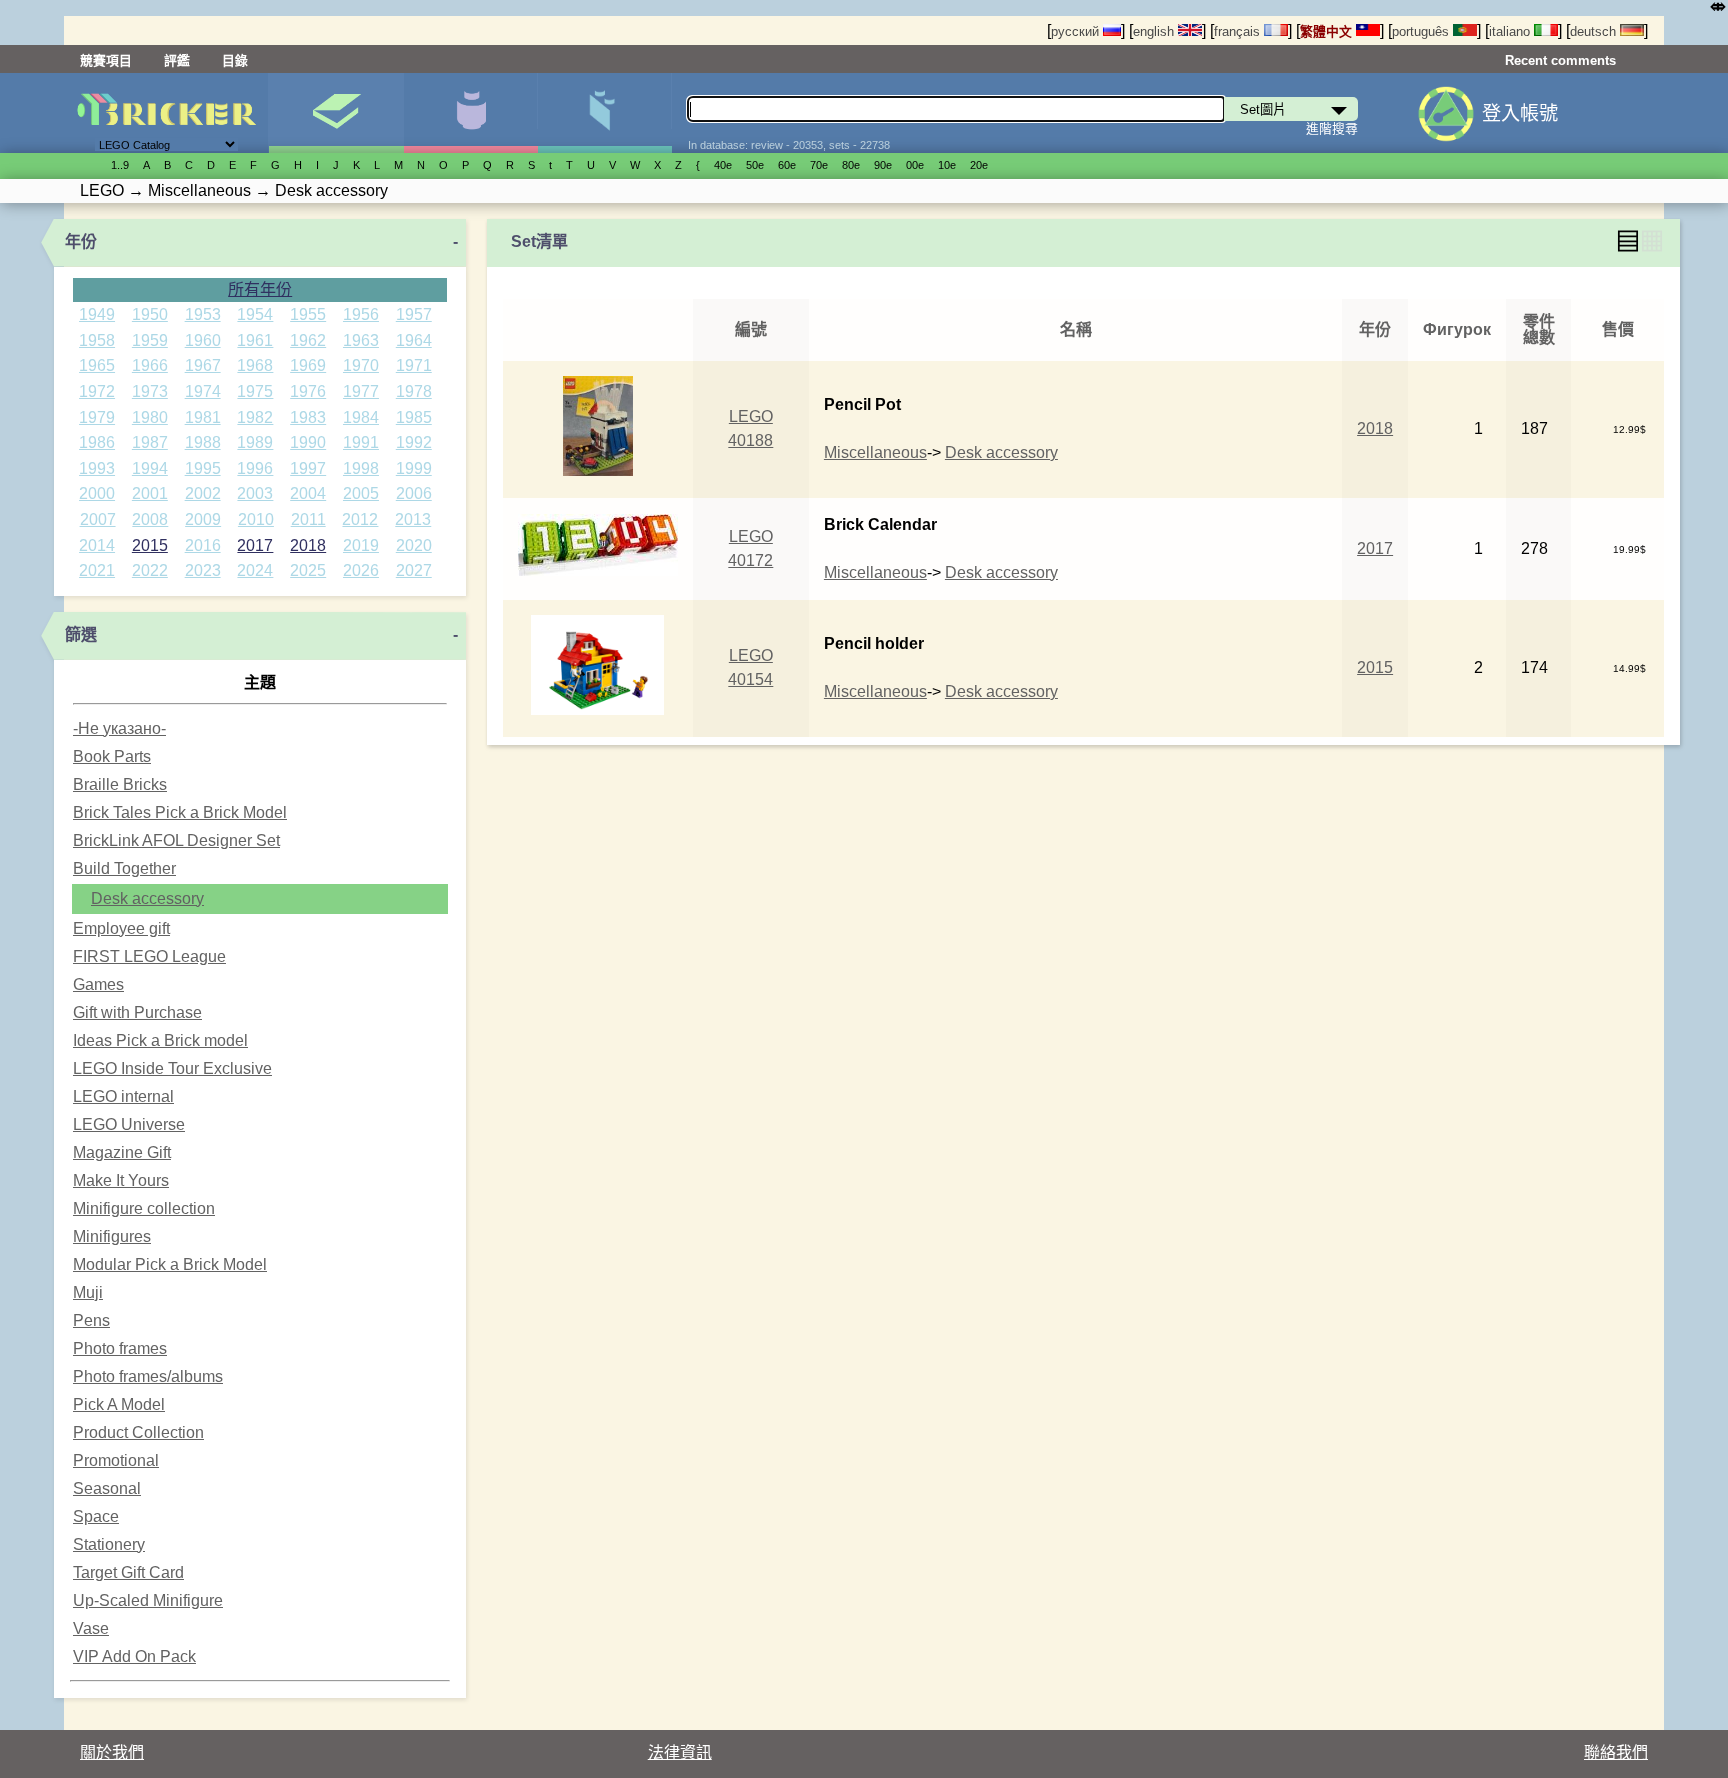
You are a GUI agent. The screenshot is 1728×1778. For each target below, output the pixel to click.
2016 (203, 545)
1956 (361, 314)
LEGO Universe (129, 1124)
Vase (91, 1628)
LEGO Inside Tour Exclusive (172, 1068)
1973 (150, 391)
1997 (308, 468)
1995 (203, 468)
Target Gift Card (128, 1572)
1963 (361, 340)
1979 (97, 417)
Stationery (109, 1544)
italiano (1511, 31)
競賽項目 (106, 60)
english (1155, 31)
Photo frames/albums (148, 1376)
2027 (414, 570)
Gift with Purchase (137, 1012)
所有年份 (260, 289)
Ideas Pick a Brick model (160, 1040)
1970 (361, 365)
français (1239, 31)
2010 (256, 519)
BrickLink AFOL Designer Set (176, 840)
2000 (97, 493)
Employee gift (121, 928)
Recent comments (1560, 60)
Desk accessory (147, 898)
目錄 (235, 60)
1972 (97, 391)
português (1422, 31)
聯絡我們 (1616, 1752)
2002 (203, 493)
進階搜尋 (1332, 128)
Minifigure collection (144, 1208)
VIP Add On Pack (134, 1656)
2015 (150, 545)
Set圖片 (335, 113)
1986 (97, 442)
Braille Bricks (120, 784)
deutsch (1595, 31)
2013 (413, 519)
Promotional (116, 1460)
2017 (255, 545)
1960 (203, 340)
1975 (255, 391)
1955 (308, 314)
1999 (414, 468)
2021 (97, 570)
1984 (361, 417)
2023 (203, 570)
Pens (91, 1320)
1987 (150, 442)
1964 (414, 340)
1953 (203, 314)
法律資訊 (680, 1752)
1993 (97, 468)
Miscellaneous (875, 452)
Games (98, 984)
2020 (414, 545)
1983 (308, 417)
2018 (308, 545)
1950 (150, 314)
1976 (308, 391)
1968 (255, 365)
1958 (97, 340)
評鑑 (177, 60)
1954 (255, 314)
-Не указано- (119, 728)
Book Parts (112, 756)
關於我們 (112, 1752)
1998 (361, 468)
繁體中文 (1328, 31)
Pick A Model (119, 1404)
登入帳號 (1520, 113)
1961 (255, 340)
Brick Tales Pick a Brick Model (180, 812)
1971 (414, 365)
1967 (203, 365)
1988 (203, 442)
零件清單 (604, 113)
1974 (203, 391)
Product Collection (138, 1432)
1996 (255, 468)
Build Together (124, 868)
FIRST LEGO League (149, 956)
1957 (414, 314)
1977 (361, 391)
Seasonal (107, 1488)
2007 (98, 519)
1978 (414, 391)
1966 (150, 365)
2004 (308, 493)
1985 (414, 417)
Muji (88, 1292)
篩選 (81, 634)
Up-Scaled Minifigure (148, 1600)
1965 (97, 365)
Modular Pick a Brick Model (170, 1264)
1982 (255, 417)
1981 (203, 417)
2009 (203, 519)
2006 (414, 493)
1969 (308, 365)
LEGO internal (123, 1096)
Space (96, 1516)
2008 (150, 519)
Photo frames (120, 1348)
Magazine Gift (122, 1152)
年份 (81, 241)
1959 (150, 340)
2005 (361, 493)
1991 (361, 442)
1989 (255, 442)
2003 (255, 493)
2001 (150, 493)
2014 (97, 545)
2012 (360, 519)
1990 (308, 442)
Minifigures (112, 1236)
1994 (150, 468)
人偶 (470, 113)
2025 (308, 570)
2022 (150, 570)
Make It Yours (121, 1180)
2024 (255, 570)
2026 (361, 570)
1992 (414, 442)
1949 (97, 314)
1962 (308, 340)
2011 (308, 519)
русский (1077, 31)
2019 (361, 545)
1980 (150, 417)
